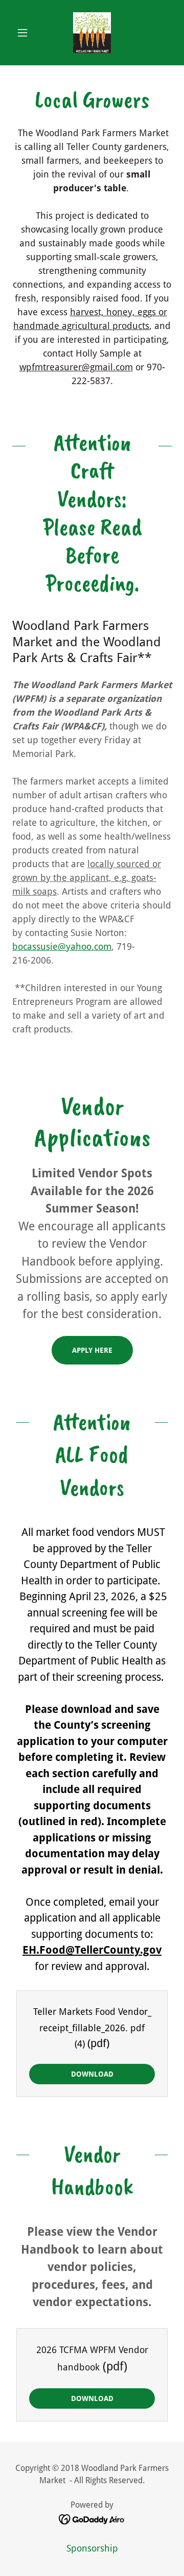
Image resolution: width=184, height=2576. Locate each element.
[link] (92, 33)
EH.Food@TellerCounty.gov (92, 1950)
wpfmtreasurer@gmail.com (76, 367)
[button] (24, 33)
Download (92, 2074)
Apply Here (92, 1350)
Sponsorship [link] (92, 2548)
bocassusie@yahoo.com (62, 946)
